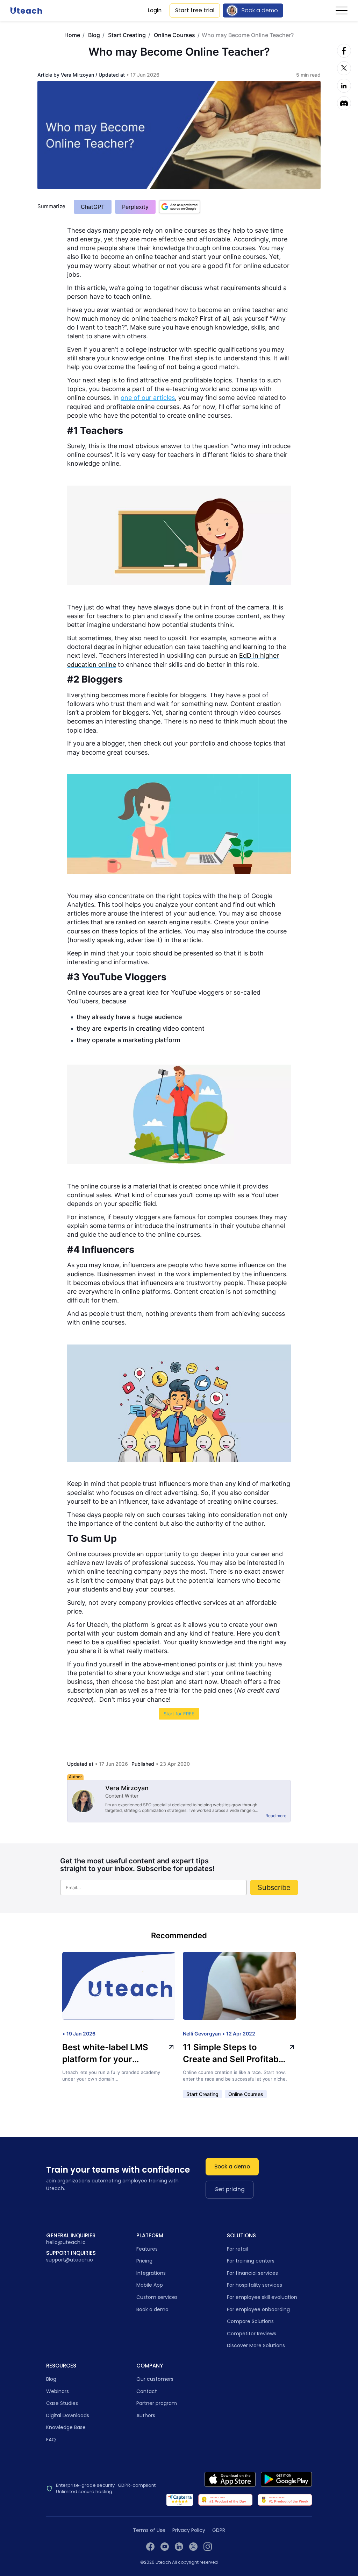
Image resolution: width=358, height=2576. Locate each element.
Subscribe (274, 1887)
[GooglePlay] (286, 2479)
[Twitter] (344, 68)
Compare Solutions (250, 2321)
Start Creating (127, 35)
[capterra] (180, 2500)
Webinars (58, 2391)
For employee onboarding (258, 2309)
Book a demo (260, 10)
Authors (146, 2415)
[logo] (26, 10)
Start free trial (195, 10)
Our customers (155, 2379)
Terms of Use (149, 2530)
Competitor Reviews (252, 2334)
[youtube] (165, 2547)
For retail (237, 2249)
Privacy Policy (189, 2530)
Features (147, 2249)
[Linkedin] (344, 86)
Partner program (157, 2403)
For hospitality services (255, 2285)
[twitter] (193, 2547)
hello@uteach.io (66, 2242)
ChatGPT (93, 207)
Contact (147, 2391)
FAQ (51, 2440)
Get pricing (230, 2189)
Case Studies (62, 2403)
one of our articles (148, 398)
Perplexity (135, 207)
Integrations (151, 2273)
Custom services (157, 2297)
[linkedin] (179, 2547)
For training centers (251, 2261)
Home (72, 35)
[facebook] (150, 2547)
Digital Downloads (68, 2415)
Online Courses (174, 35)
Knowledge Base (66, 2427)
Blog (94, 35)
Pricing (144, 2261)
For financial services (252, 2273)
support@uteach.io (70, 2260)
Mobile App (150, 2285)
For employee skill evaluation (262, 2297)
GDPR (219, 2530)
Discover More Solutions (256, 2345)
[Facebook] (344, 51)
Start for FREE (179, 1714)
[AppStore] (230, 2479)
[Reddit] (344, 103)
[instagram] (208, 2547)
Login (155, 10)
